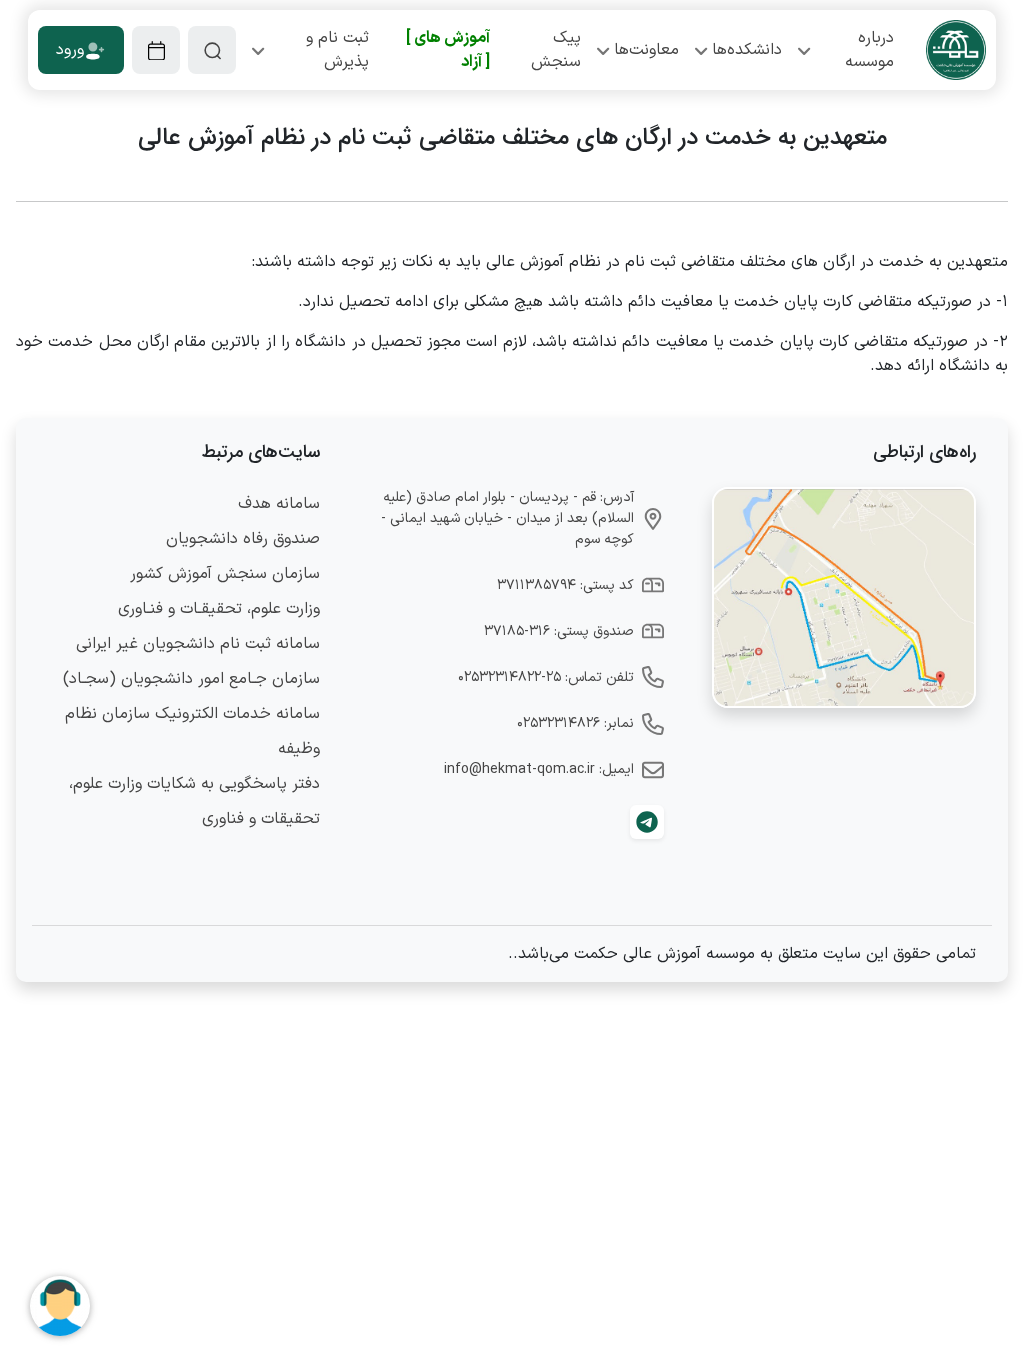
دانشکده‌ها (747, 50)
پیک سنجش (556, 50)
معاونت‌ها (646, 50)
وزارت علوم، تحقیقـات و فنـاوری (219, 609)
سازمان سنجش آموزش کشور (225, 574)
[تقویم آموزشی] (156, 50)
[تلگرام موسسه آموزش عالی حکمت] (647, 822)
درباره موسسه (869, 50)
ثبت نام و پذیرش (337, 50)
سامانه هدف (279, 504)
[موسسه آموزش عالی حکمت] (956, 50)
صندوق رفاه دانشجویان (243, 539)
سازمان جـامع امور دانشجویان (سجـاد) (191, 679)
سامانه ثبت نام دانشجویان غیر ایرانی (198, 644)
